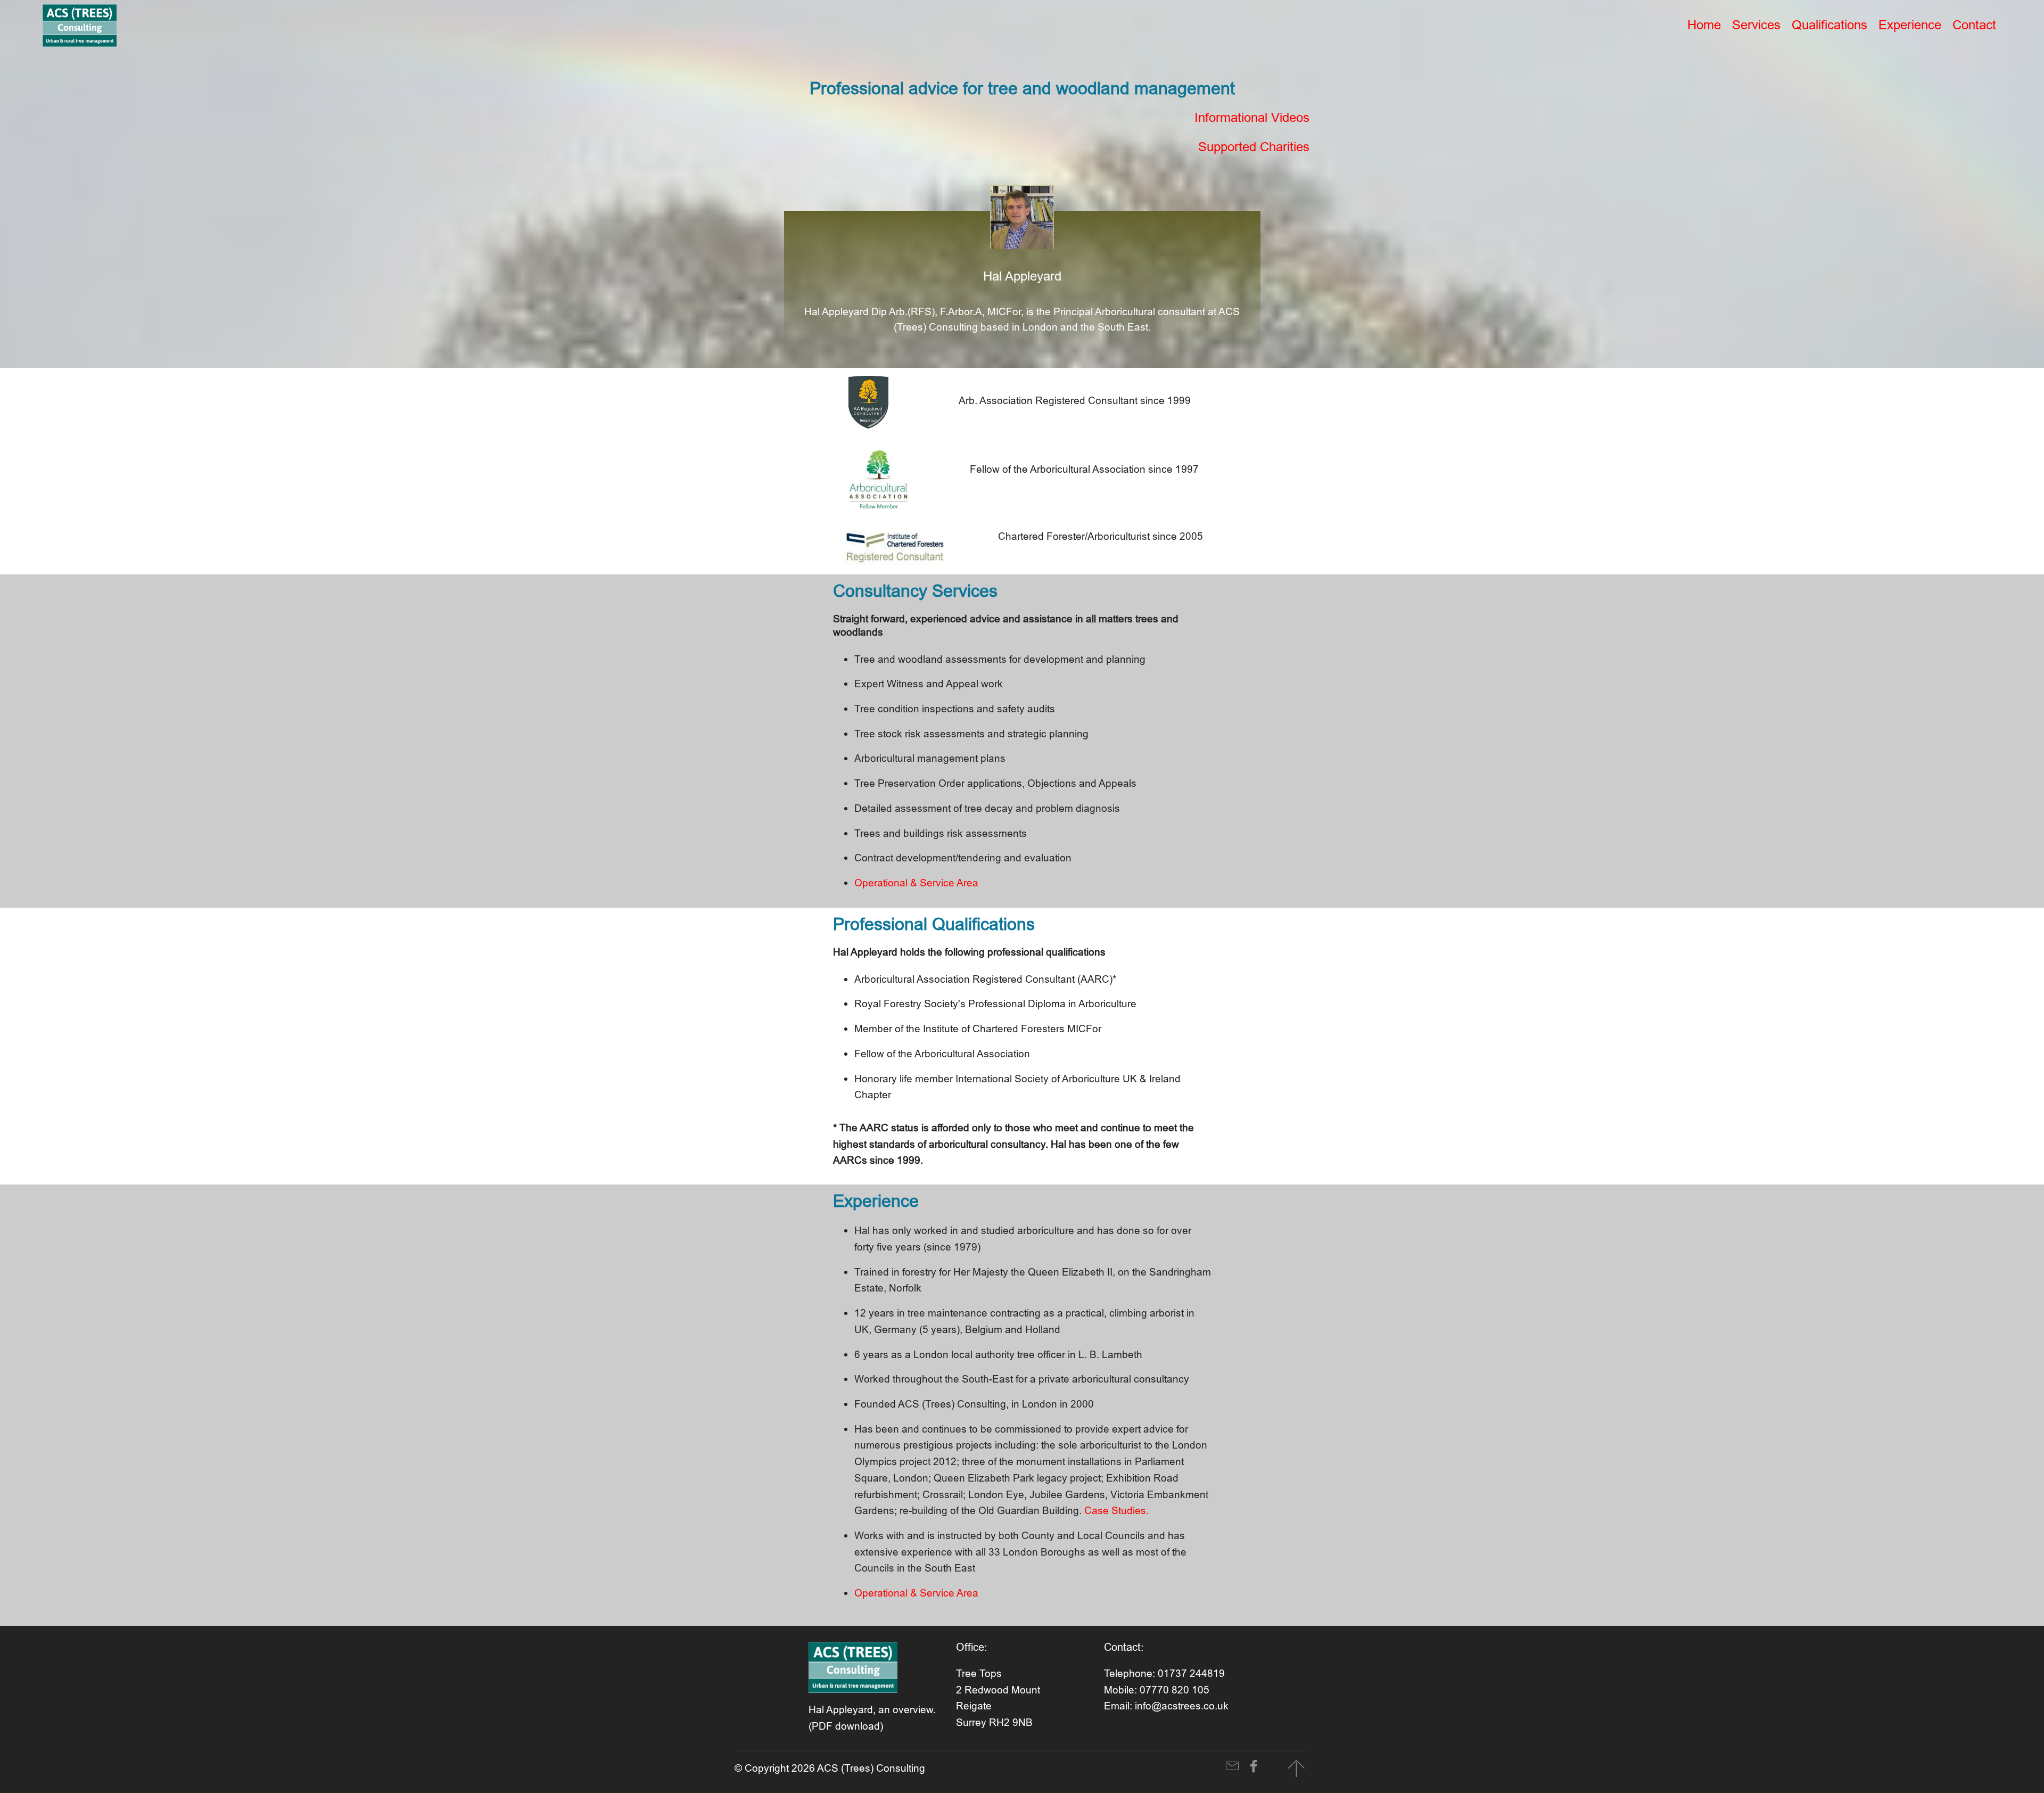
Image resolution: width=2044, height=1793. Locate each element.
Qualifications (1829, 25)
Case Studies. (1116, 1510)
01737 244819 (1191, 1673)
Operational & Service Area (916, 883)
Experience (1910, 25)
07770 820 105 (1175, 1690)
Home (1704, 25)
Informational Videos (1252, 118)
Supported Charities (1254, 147)
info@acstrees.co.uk (1182, 1706)
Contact (1974, 25)
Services (1756, 25)
